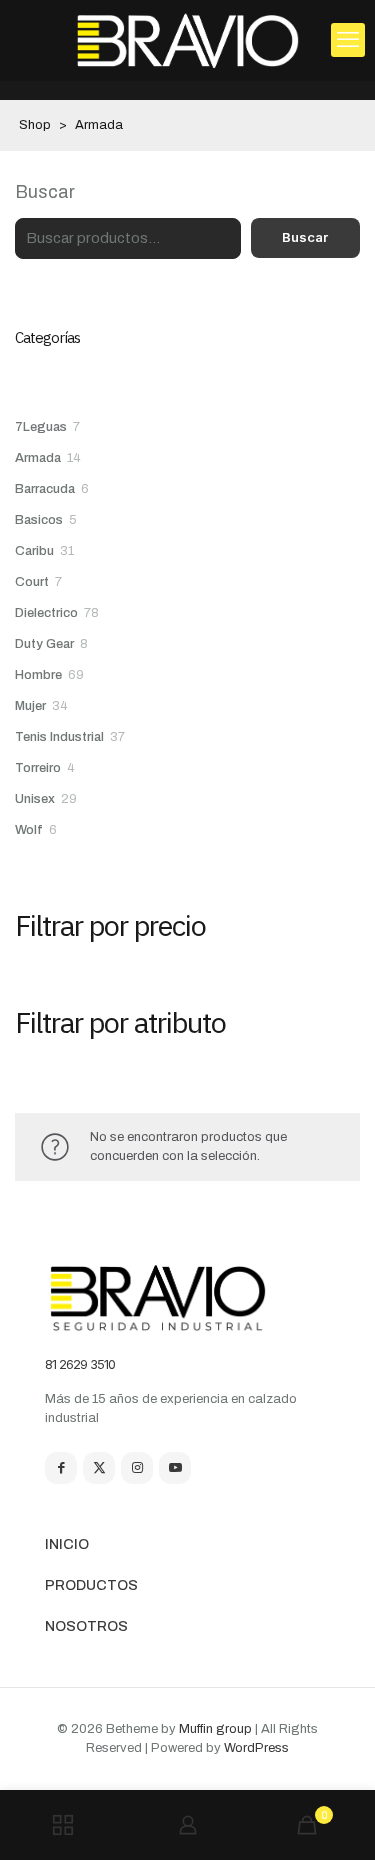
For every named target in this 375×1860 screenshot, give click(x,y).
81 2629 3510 (80, 1364)
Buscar (45, 192)
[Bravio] (187, 40)
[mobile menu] (348, 40)
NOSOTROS (86, 1626)
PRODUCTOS (91, 1585)
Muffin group (215, 1729)
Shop (35, 125)
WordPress (256, 1748)
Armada (99, 125)
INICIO (67, 1544)
